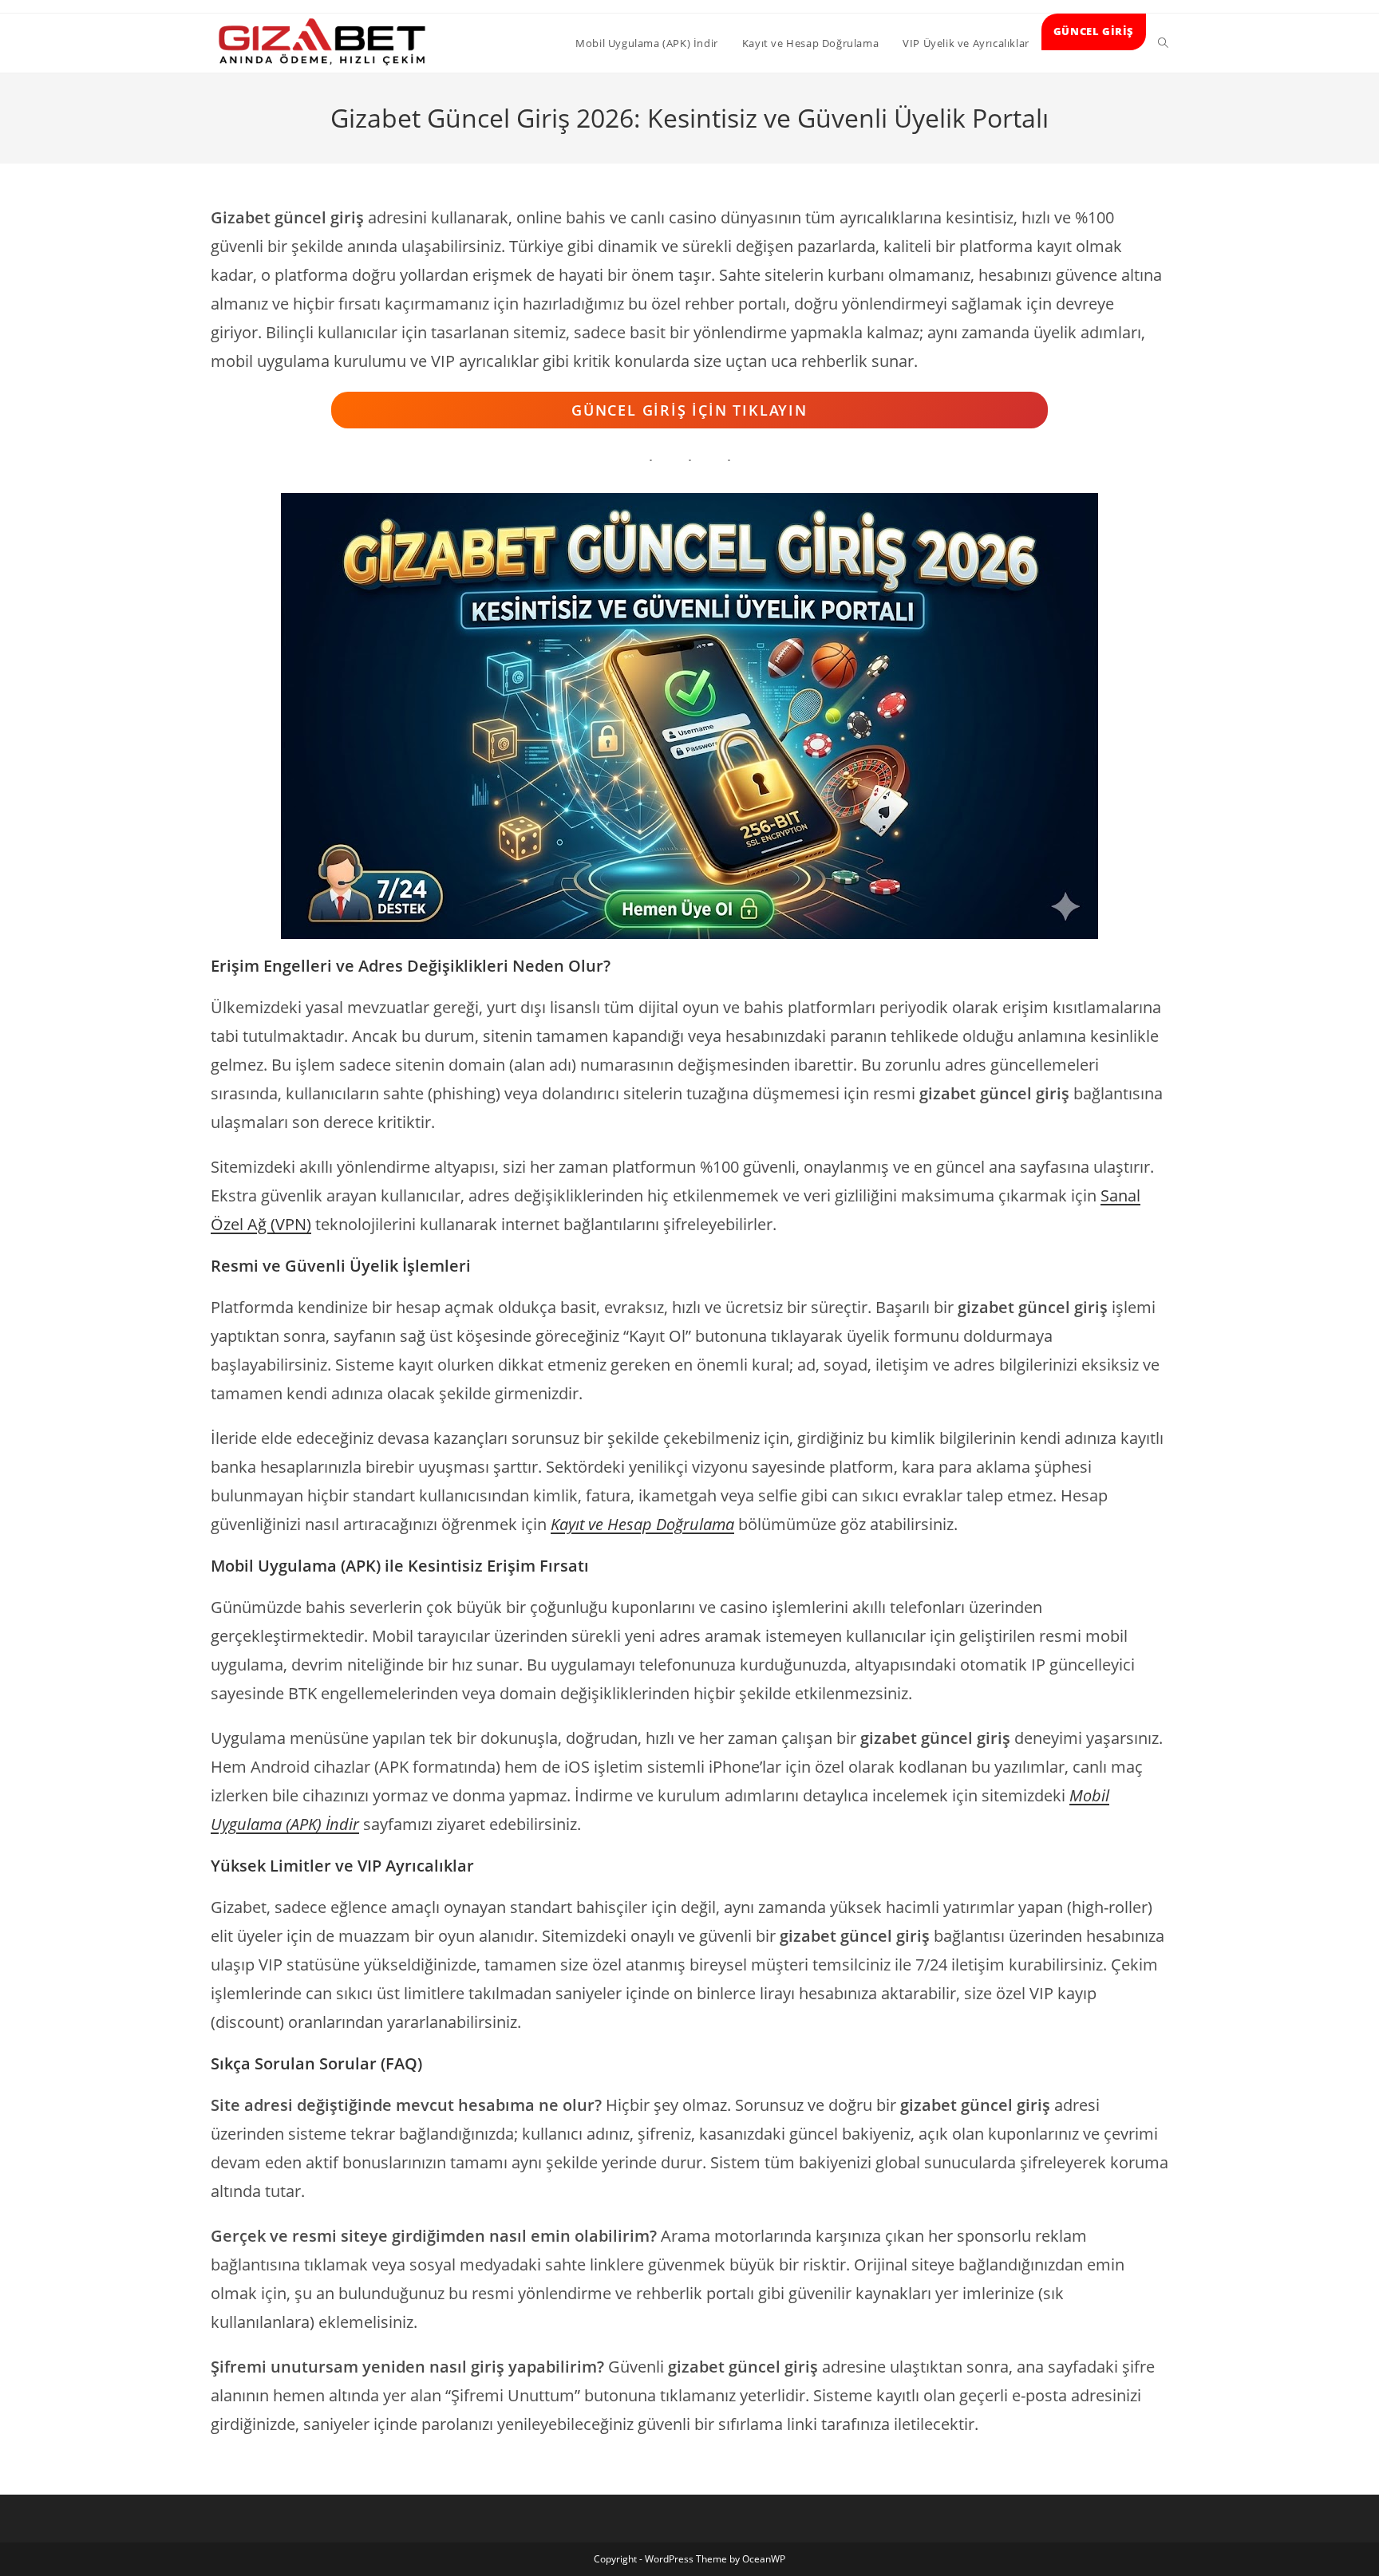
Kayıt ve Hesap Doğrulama (642, 1524)
